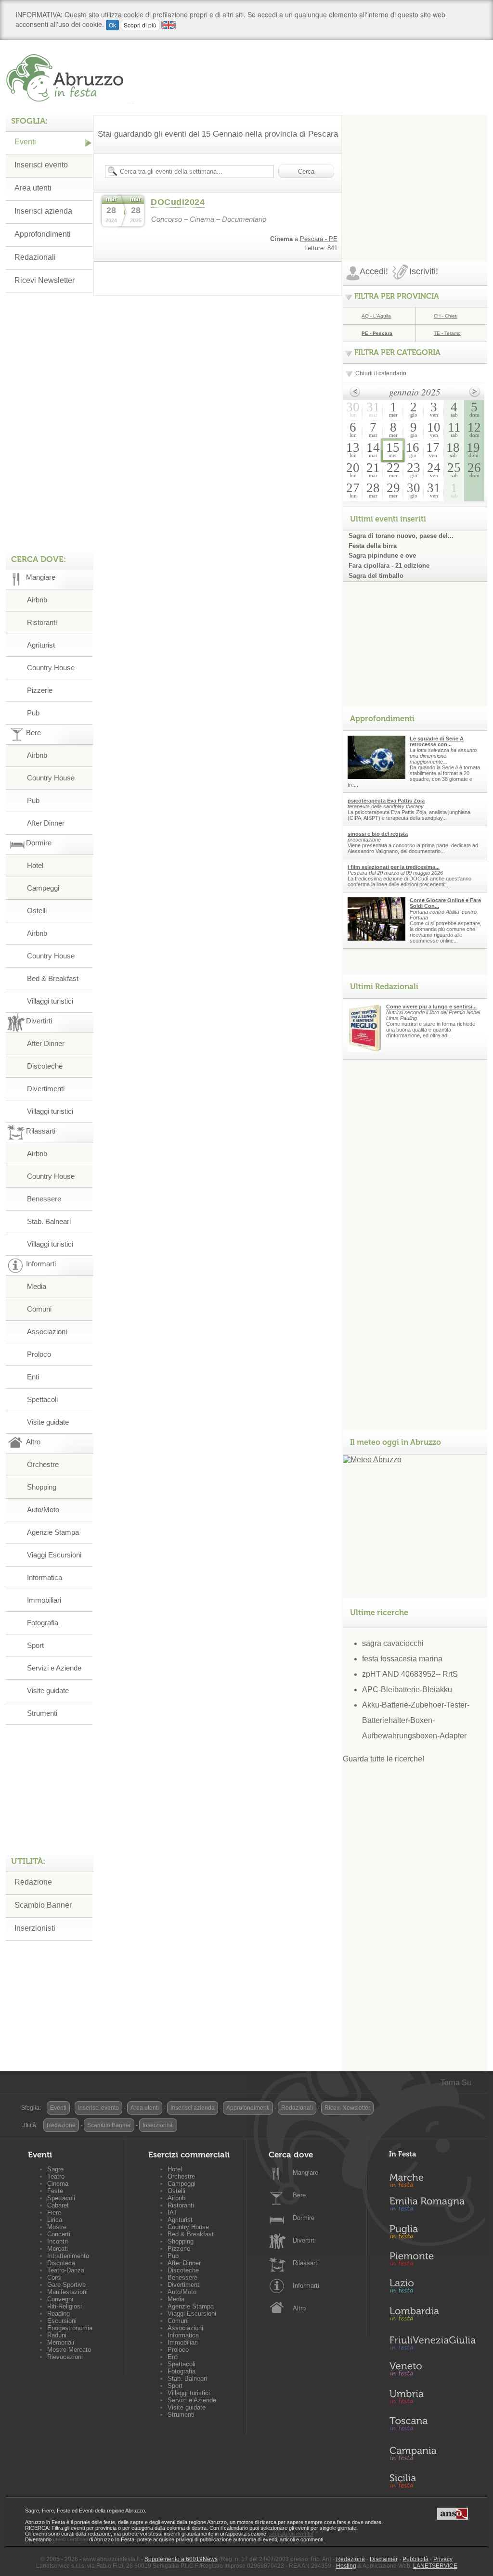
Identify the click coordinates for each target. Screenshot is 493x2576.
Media (37, 1286)
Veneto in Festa (432, 2371)
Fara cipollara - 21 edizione (389, 566)
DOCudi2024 (178, 202)
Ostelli (37, 911)
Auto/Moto (43, 1510)
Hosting (346, 2566)
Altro (299, 2308)
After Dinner (46, 823)
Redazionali (35, 257)
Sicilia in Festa (432, 2481)
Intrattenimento (68, 2256)
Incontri (58, 2241)
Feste (55, 2191)
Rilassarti (306, 2263)
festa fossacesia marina (402, 1659)
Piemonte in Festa (432, 2261)
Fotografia (43, 1623)
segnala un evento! (291, 2534)
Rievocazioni (65, 2357)
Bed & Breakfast (53, 978)
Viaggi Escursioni (54, 1555)
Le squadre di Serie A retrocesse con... (437, 741)
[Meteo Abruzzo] (372, 1460)
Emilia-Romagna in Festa (432, 2206)
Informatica (45, 1577)
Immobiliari (44, 1600)
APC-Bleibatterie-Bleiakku (407, 1690)
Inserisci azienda (43, 211)
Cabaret (58, 2205)
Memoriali (61, 2342)
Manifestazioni (67, 2292)
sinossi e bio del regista (378, 834)
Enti (33, 1377)
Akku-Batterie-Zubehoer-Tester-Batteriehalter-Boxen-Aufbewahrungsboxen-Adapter (416, 1720)
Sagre (55, 2169)
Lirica (55, 2220)
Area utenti (33, 188)
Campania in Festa (432, 2453)
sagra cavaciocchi (393, 1643)
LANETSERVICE (435, 2566)
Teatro (56, 2176)
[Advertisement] (415, 175)
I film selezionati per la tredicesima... (394, 867)
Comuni (39, 1309)
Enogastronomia (70, 2328)
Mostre (57, 2227)
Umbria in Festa (432, 2398)
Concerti (59, 2234)
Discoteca (61, 2263)
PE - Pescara (377, 333)
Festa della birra (373, 546)
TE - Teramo (447, 333)
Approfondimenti (43, 234)
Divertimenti (46, 1089)
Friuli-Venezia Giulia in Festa (432, 2344)
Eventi (25, 142)
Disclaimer (384, 2559)
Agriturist (41, 645)
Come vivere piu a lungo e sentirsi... (431, 1007)
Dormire (304, 2218)
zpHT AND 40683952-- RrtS (410, 1674)
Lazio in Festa (432, 2289)
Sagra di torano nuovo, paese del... (401, 536)
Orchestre (43, 1464)
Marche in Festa (432, 2179)
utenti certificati (70, 2539)
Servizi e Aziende (54, 1668)
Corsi (54, 2277)
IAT (172, 2213)
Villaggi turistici (50, 1001)
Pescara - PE (319, 239)
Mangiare (305, 2173)
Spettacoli (42, 1399)
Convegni (60, 2299)
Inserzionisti (35, 1928)
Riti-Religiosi (65, 2306)
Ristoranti (42, 622)
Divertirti (304, 2240)
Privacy (443, 2559)
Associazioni (47, 1332)
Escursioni (62, 2321)
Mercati (58, 2249)
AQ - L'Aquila (376, 316)
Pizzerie (40, 690)
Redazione (33, 1882)
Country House (51, 668)
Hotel (35, 865)
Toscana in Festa (432, 2426)
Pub (33, 713)
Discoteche (45, 1066)
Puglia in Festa (432, 2234)
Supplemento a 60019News (181, 2559)
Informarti (306, 2286)
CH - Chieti (446, 316)
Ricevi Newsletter (45, 280)
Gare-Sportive (66, 2285)
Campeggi (43, 888)
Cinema (58, 2184)
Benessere (44, 1199)
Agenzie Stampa (53, 1532)
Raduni (57, 2335)
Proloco (39, 1354)
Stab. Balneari (49, 1221)
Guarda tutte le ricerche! (383, 1759)
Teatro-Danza (66, 2270)
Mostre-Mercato (69, 2350)
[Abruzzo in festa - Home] (70, 78)
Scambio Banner (43, 1905)
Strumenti (42, 1713)
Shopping (42, 1487)
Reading (58, 2314)
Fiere (54, 2213)
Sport (35, 1645)
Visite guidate (48, 1422)
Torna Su (456, 2083)
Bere (299, 2195)
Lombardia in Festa (432, 2316)
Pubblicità (415, 2559)
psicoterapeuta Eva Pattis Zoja (386, 801)
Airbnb (37, 600)
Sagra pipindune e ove (382, 555)
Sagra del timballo (376, 576)
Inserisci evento (41, 165)
